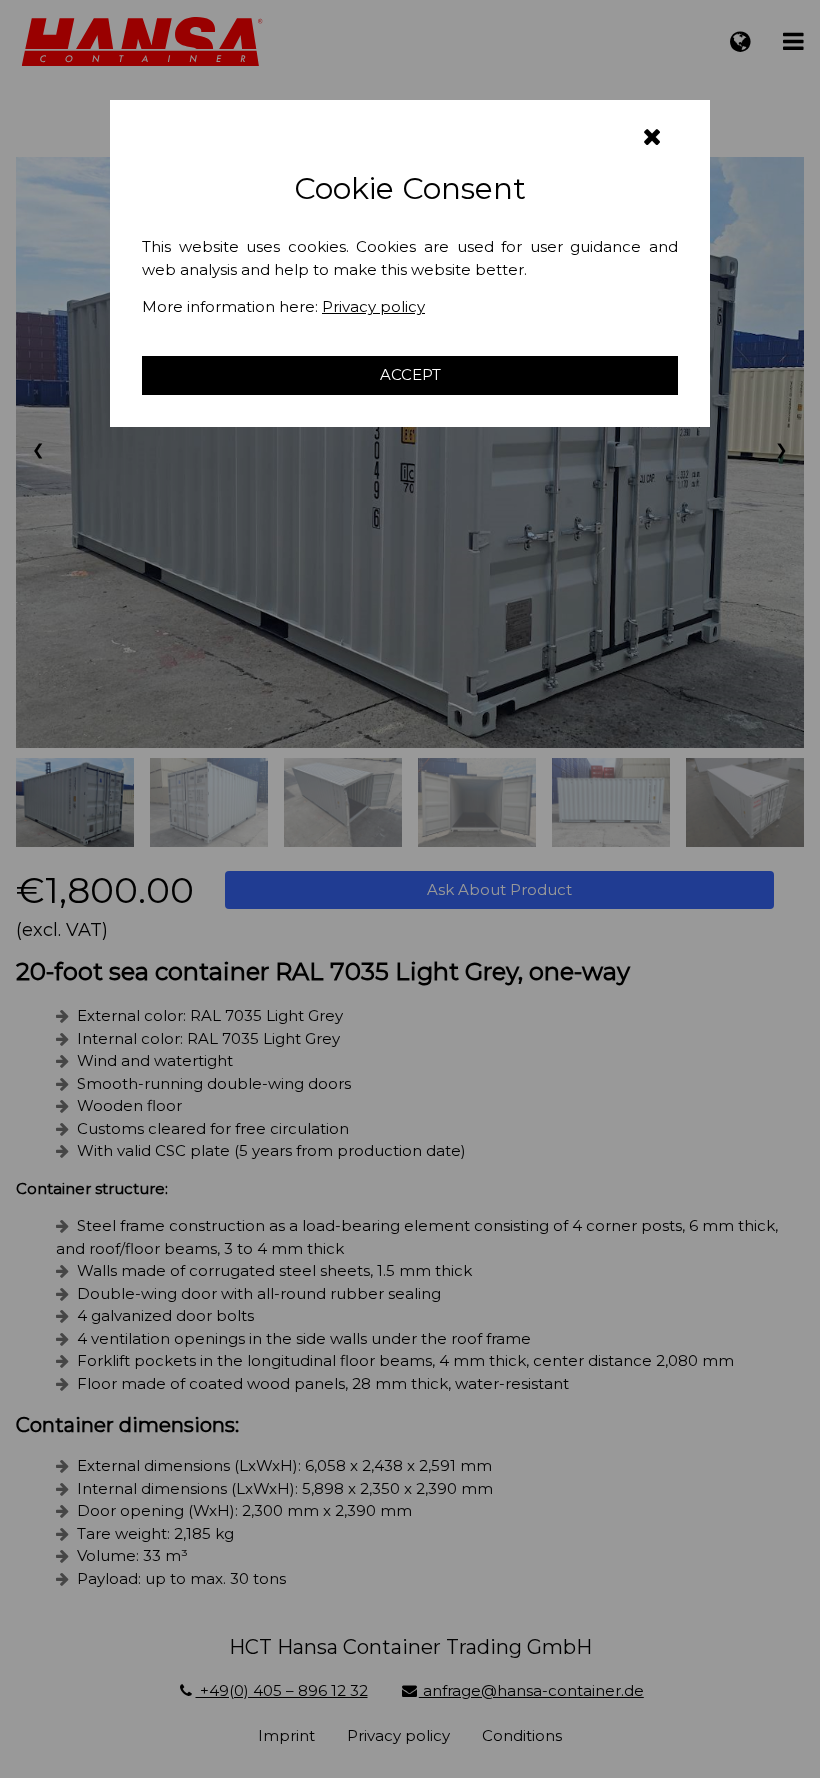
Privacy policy (373, 306)
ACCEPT (410, 374)
